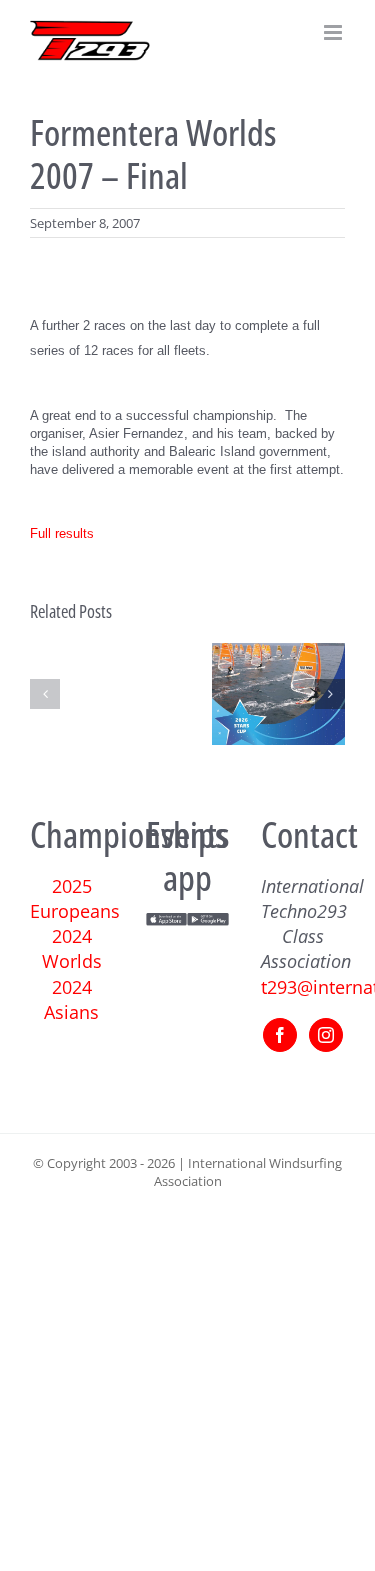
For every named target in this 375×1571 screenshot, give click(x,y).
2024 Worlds (72, 948)
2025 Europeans (75, 898)
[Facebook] (280, 1035)
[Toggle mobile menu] (334, 32)
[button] (45, 694)
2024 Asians (71, 999)
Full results (62, 533)
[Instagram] (326, 1035)
